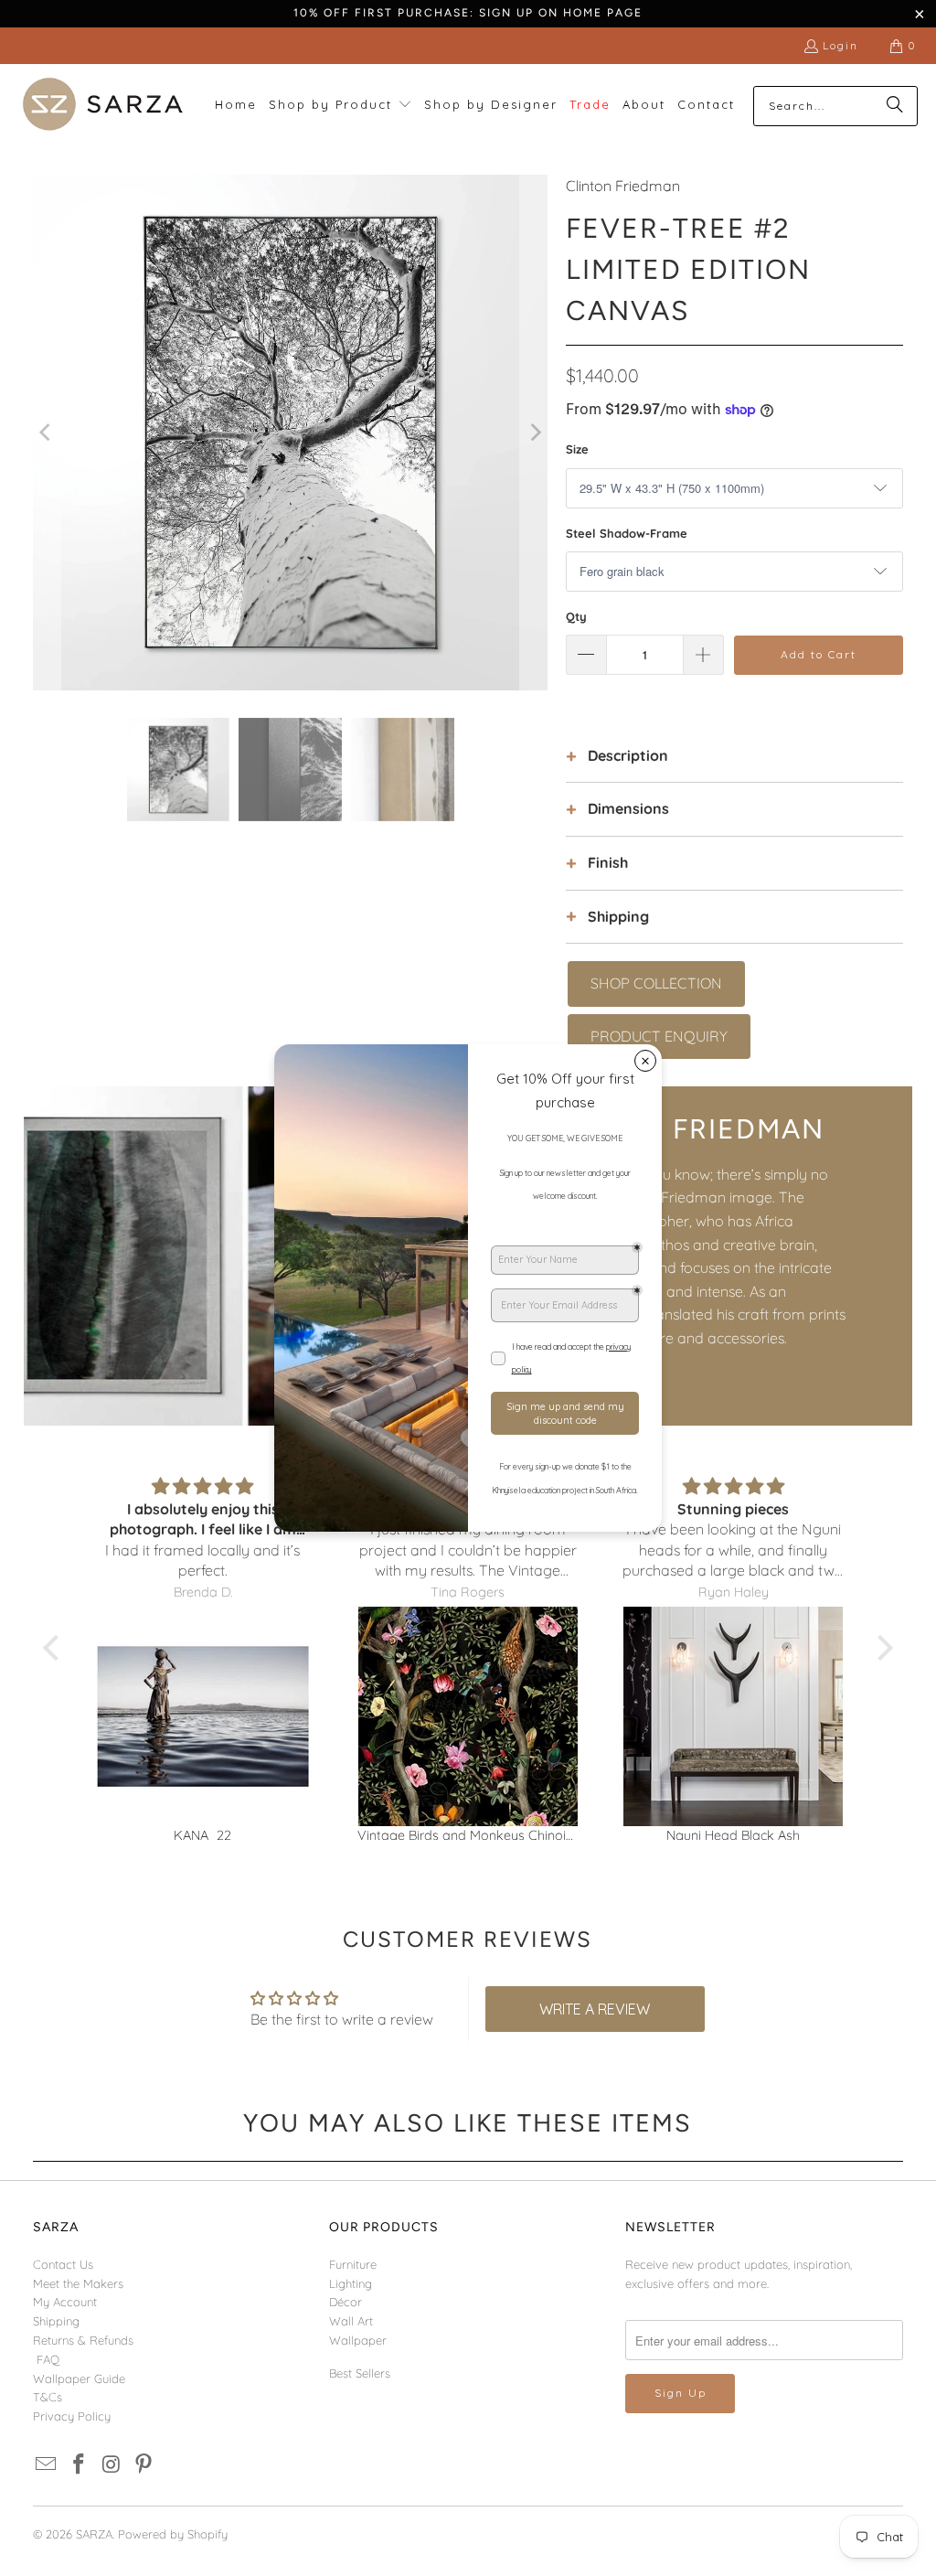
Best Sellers (360, 2373)
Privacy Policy (72, 2416)
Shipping (56, 2321)
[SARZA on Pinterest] (144, 2465)
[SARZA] (103, 106)
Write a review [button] (595, 2009)
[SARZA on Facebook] (79, 2465)
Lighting (351, 2283)
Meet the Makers (78, 2283)
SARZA (94, 2534)
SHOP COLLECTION (656, 983)
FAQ (48, 2359)
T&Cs (48, 2397)
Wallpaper (358, 2340)
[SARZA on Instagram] (112, 2465)
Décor (346, 2302)
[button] (340, 106)
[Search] (895, 106)
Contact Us (63, 2264)
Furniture (353, 2264)
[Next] (534, 433)
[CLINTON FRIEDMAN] (246, 1256)
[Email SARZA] (47, 2465)
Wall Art (351, 2321)
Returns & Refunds (83, 2340)
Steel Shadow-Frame (627, 533)
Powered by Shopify (173, 2534)
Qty (576, 616)
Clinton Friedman (623, 186)
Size (577, 449)
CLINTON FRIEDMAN (678, 1129)
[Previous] (47, 433)
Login (840, 45)
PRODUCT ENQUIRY (659, 1036)
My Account (65, 2302)
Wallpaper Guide (79, 2378)
